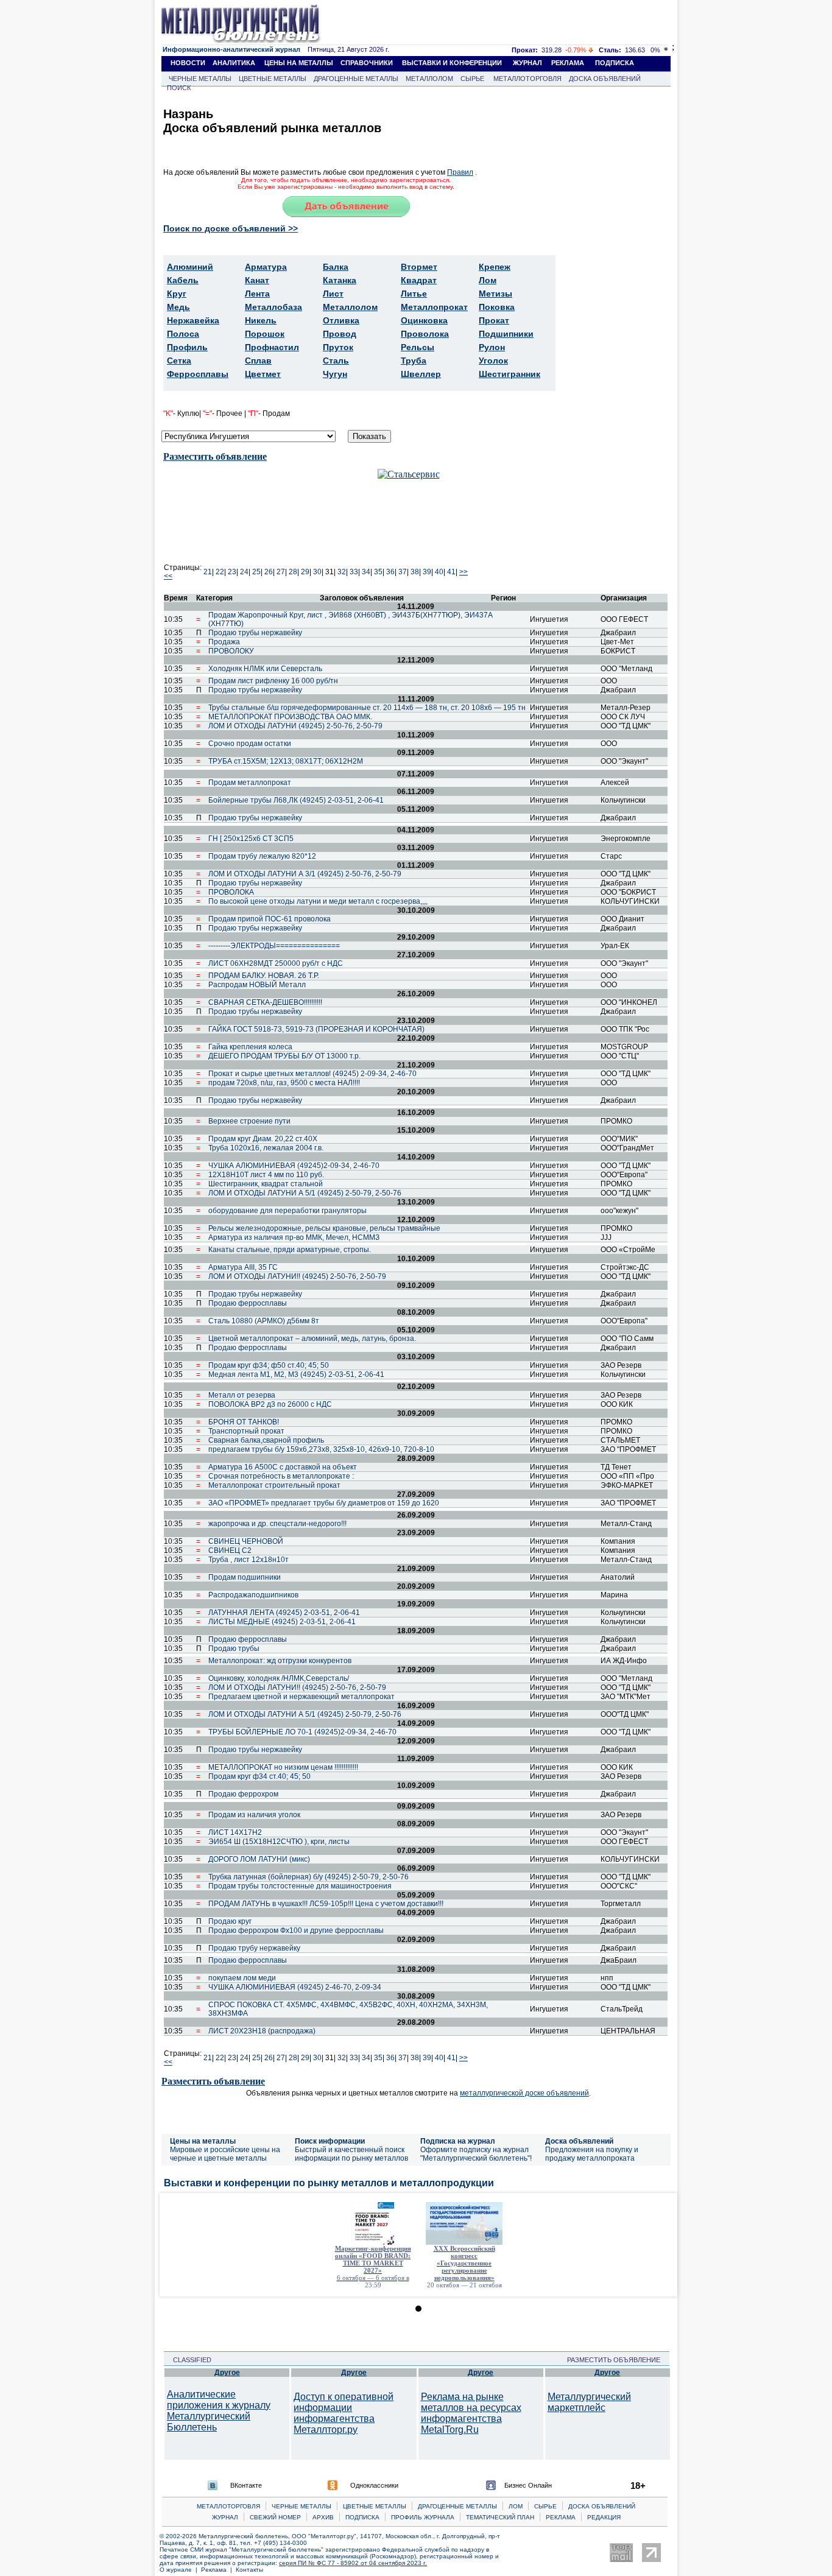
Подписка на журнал (458, 2141)
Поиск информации (330, 2141)
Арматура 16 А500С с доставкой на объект (283, 1467)
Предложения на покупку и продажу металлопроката (592, 2154)
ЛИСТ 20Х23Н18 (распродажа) (262, 2031)
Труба (414, 361)
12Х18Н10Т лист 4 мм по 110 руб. (266, 1175)
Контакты (249, 2570)
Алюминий (190, 267)
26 (269, 572)
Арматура (266, 267)
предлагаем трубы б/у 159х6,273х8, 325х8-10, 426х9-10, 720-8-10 (321, 1449)
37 (403, 572)
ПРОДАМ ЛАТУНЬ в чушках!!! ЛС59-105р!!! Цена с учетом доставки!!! (326, 1904)
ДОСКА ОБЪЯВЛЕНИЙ (605, 79)
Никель (261, 320)
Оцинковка (424, 320)
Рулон (492, 347)
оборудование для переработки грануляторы (287, 1211)
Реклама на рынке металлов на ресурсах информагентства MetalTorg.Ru (471, 2413)
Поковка (497, 307)
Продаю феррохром (243, 1794)
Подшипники (506, 334)
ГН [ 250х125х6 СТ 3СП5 (251, 839)
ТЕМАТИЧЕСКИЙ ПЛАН (500, 2517)
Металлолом (350, 307)
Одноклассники (374, 2485)
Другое (227, 2373)
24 (244, 572)
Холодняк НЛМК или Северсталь (265, 669)
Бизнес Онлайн (528, 2485)
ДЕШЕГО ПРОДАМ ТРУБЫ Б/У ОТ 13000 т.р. (284, 1056)
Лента (257, 294)
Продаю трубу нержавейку (254, 1948)
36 (390, 572)
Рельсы (418, 347)
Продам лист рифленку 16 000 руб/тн (273, 681)
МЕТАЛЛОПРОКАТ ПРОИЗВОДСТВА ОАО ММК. (290, 717)
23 (232, 572)
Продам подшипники (245, 1577)
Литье (414, 294)
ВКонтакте (246, 2485)
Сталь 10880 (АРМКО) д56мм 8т (264, 1321)
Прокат (494, 320)
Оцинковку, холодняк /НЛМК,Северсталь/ (279, 1678)
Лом (488, 280)
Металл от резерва (242, 1395)
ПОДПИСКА (615, 63)
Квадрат (419, 280)
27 (281, 572)
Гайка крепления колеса (250, 1047)
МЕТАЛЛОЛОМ (429, 79)
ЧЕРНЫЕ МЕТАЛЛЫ (200, 79)
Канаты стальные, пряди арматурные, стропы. (290, 1250)
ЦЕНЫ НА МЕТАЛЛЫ (299, 63)
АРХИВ (323, 2517)
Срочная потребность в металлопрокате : (281, 1476)
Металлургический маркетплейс (589, 2402)
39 (427, 572)
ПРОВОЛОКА (231, 892)
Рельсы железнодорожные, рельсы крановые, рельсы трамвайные (324, 1228)
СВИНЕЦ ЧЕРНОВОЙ (246, 1541)
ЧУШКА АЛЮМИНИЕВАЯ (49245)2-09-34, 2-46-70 (294, 1166)
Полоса (183, 334)
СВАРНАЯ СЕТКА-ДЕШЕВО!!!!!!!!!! (265, 1002)
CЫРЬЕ (545, 2506)
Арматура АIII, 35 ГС (243, 1267)
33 (354, 572)
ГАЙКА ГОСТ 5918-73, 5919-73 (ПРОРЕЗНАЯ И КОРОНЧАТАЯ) (316, 1029)
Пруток (338, 347)
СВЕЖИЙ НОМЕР (275, 2517)
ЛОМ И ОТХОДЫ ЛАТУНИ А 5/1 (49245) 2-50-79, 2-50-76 (305, 1193)
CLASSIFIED (189, 2360)
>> (464, 572)
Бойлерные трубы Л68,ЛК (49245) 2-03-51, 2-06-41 (296, 800)
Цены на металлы (203, 2141)
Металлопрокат (434, 307)
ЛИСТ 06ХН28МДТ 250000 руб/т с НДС (276, 963)
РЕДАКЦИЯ (604, 2517)
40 (439, 572)
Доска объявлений (579, 2141)
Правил (460, 172)
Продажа (224, 642)
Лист (333, 294)
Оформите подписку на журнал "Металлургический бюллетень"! (476, 2154)
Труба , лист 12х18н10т (249, 1560)
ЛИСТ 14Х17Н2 (235, 1832)
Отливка (341, 320)
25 (256, 572)
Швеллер (421, 374)
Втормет (419, 267)
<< (168, 576)
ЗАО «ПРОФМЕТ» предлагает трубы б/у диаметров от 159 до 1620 (324, 1503)
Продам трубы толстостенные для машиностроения (300, 1886)
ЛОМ (516, 2506)
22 (220, 572)
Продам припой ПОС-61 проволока (270, 919)
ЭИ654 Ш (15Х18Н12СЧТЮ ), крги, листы (279, 1842)
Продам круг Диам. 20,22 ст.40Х (263, 1139)
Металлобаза (273, 307)
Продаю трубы (234, 1649)
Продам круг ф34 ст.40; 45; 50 (259, 1776)
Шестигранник (509, 374)
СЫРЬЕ (472, 79)
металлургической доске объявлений (524, 2093)
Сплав (258, 361)
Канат (257, 280)
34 (366, 572)
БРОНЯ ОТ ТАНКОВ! (244, 1422)
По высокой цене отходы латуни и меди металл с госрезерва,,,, (318, 901)
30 (317, 572)
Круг (177, 294)
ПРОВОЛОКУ (231, 651)
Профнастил (272, 347)
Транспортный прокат (246, 1431)
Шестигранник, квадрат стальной (266, 1184)
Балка (336, 267)
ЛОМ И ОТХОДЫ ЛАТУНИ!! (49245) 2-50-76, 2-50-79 (297, 1276)
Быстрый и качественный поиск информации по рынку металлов (351, 2154)
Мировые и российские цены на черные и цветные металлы (225, 2154)
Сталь (336, 361)
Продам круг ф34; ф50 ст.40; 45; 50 (269, 1365)
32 (342, 572)
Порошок (265, 334)
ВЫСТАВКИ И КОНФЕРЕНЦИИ (452, 63)
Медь (178, 307)
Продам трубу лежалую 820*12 (262, 856)
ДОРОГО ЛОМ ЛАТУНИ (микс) (259, 1859)
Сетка (179, 361)
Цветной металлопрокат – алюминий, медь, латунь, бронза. (312, 1339)
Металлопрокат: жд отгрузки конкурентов (280, 1661)
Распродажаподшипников (253, 1595)
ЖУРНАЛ (527, 63)
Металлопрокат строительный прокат (274, 1485)
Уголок (493, 361)
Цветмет (263, 374)
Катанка (340, 280)
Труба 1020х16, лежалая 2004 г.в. (266, 1148)
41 (451, 572)
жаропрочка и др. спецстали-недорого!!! (277, 1524)
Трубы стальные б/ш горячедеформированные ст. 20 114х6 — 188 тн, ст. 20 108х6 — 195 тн (367, 708)
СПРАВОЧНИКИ (367, 63)
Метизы (495, 294)
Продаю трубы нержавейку (255, 633)
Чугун (335, 374)
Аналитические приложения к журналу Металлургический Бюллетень (219, 2411)
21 (208, 572)
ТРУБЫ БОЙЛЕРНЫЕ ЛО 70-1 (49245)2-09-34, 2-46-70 (302, 1732)
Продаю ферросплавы (248, 1303)
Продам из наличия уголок (254, 1815)
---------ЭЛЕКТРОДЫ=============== (274, 946)
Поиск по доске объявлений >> (231, 228)
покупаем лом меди (242, 1978)
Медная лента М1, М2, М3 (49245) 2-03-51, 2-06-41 (296, 1374)
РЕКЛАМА (568, 63)
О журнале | (180, 2570)
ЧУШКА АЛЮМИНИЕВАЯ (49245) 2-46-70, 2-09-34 (295, 1987)
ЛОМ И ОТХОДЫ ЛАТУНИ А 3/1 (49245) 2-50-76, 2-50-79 (305, 874)
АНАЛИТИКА (234, 63)
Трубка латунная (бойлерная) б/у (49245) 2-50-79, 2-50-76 (308, 1877)
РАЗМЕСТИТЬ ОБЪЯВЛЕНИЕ (617, 2360)
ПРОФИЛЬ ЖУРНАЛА (423, 2517)
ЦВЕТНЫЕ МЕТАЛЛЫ (273, 79)
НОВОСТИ (188, 63)
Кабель (183, 280)
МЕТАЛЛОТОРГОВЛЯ (527, 79)
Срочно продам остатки (250, 744)
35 (378, 572)
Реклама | (218, 2570)
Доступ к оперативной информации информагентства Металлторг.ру (344, 2413)
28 (293, 572)
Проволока (425, 334)
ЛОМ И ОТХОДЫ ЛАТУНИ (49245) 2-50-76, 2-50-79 (295, 726)
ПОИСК (179, 88)
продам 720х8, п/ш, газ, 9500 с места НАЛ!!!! (284, 1083)
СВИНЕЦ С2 (230, 1550)
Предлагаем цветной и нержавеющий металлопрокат (301, 1697)
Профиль (187, 347)
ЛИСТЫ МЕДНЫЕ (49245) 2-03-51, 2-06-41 (282, 1622)
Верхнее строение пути (249, 1121)
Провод (340, 334)
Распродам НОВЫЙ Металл (257, 985)
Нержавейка (193, 320)
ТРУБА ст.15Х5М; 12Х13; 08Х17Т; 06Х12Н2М (286, 761)
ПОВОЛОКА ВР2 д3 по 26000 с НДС (270, 1404)
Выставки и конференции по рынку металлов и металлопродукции (329, 2183)
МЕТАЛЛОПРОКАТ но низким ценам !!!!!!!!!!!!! (283, 1767)
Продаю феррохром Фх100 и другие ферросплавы (296, 1930)
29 (305, 572)
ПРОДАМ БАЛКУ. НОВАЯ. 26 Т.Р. (264, 976)
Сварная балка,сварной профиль (266, 1440)
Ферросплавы (198, 374)
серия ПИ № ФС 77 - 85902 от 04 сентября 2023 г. (353, 2563)
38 (415, 572)
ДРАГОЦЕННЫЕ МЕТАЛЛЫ (356, 79)
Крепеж (495, 267)
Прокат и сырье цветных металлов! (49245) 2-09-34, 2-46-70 (312, 1074)
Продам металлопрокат (250, 783)
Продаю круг (230, 1921)
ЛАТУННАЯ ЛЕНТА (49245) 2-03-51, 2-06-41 (284, 1613)
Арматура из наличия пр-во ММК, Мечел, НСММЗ (294, 1237)
